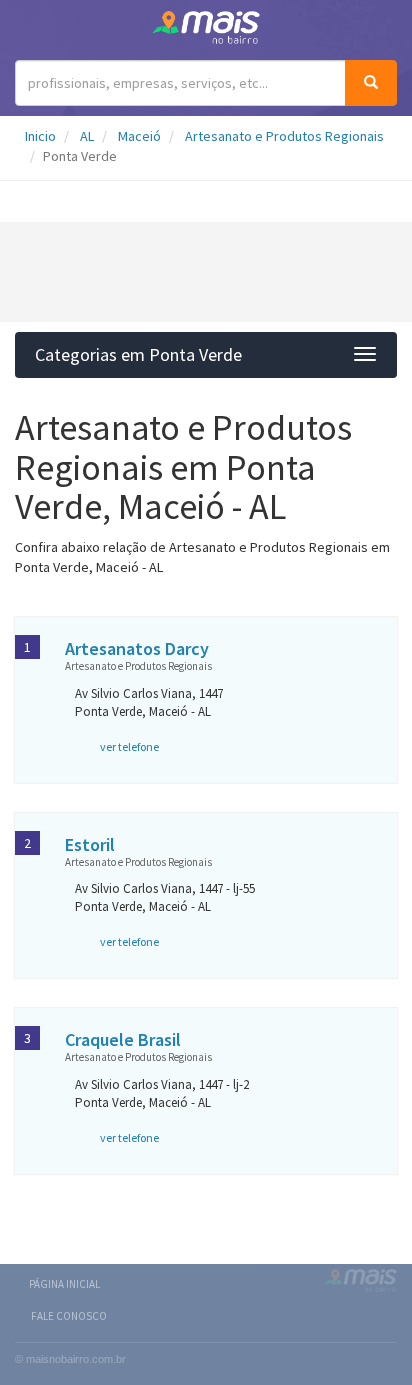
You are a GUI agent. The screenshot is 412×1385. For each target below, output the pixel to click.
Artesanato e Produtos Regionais (284, 136)
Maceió (139, 136)
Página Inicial (64, 1284)
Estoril (90, 844)
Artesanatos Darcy (137, 648)
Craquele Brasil (123, 1039)
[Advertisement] (206, 272)
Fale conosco (69, 1316)
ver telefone (129, 746)
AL (87, 136)
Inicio (40, 136)
